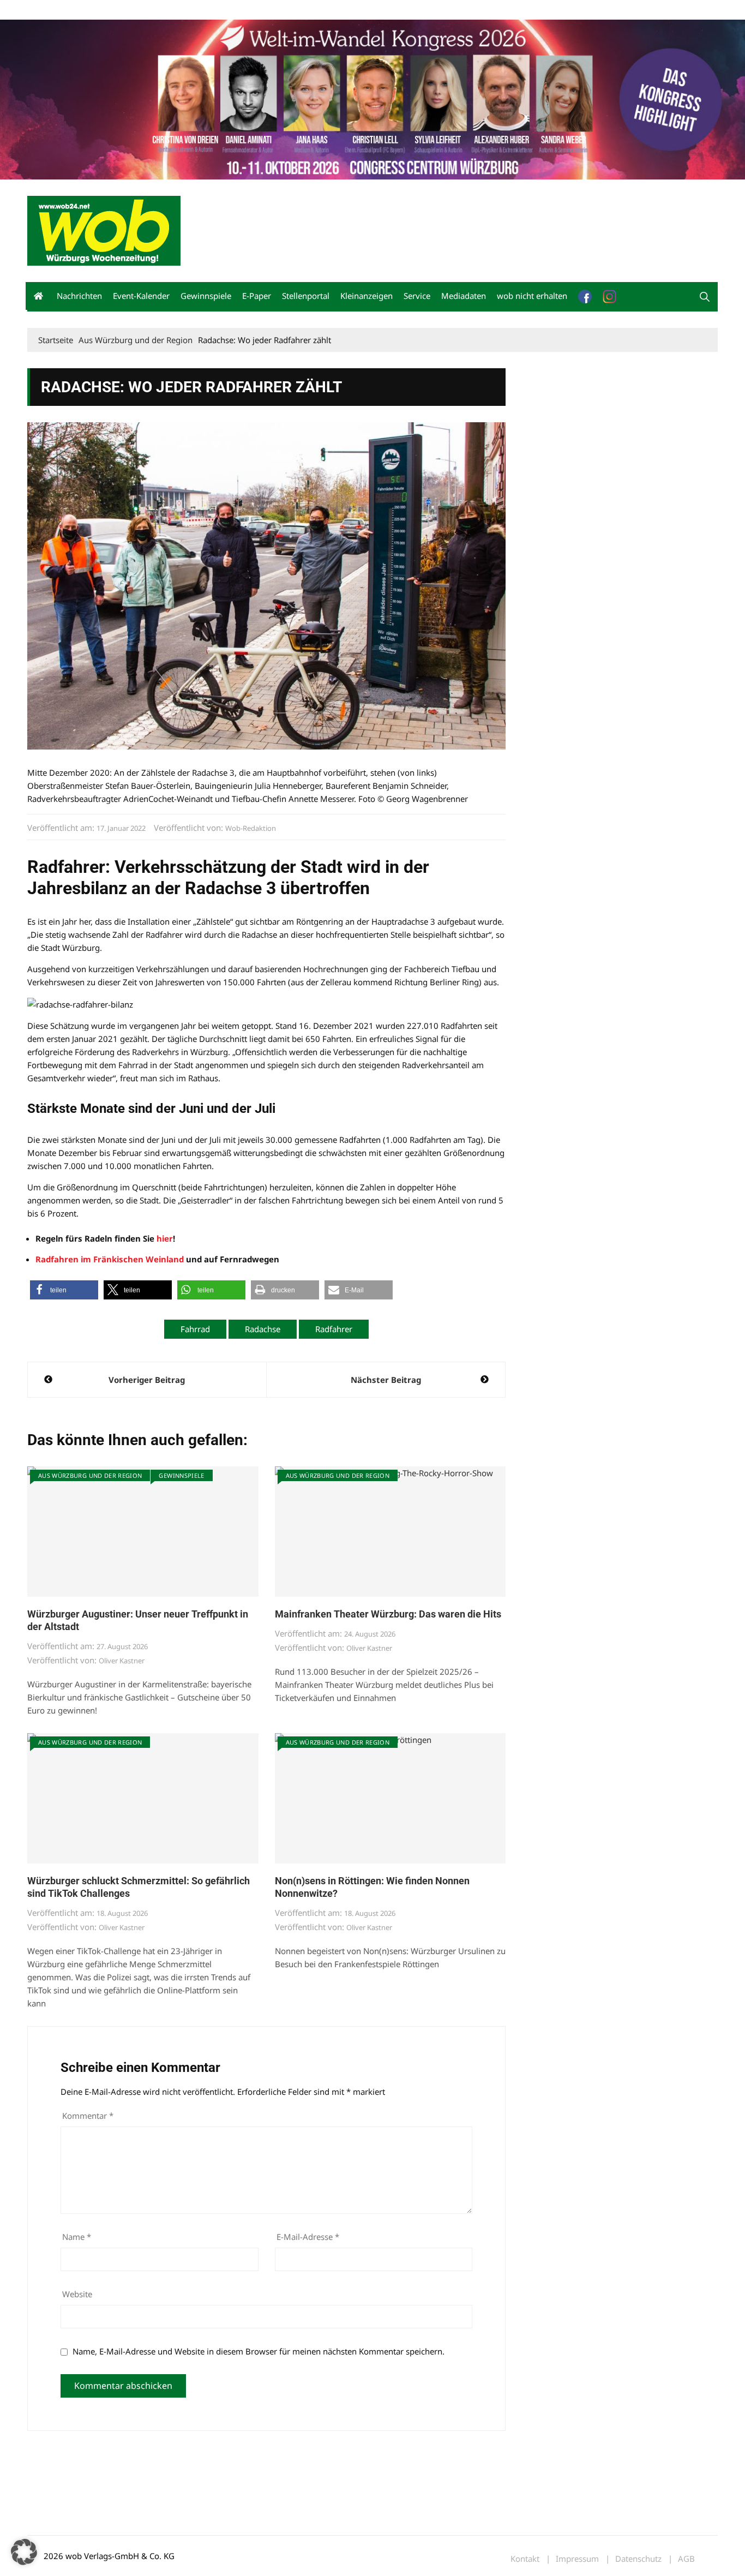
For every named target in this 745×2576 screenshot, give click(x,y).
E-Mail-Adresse (308, 2237)
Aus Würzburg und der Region (90, 1475)
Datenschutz (638, 2559)
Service (417, 296)
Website (77, 2294)
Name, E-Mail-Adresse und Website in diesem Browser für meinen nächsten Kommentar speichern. (259, 2351)
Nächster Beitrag (386, 1380)
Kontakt (152, 10)
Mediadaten (47, 10)
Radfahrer (334, 1329)
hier (164, 1238)
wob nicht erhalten (103, 10)
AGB (686, 2559)
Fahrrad (195, 1329)
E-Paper (257, 296)
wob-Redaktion (251, 828)
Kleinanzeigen (367, 296)
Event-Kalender (141, 296)
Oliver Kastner (122, 1661)
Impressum (189, 10)
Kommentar (88, 2116)
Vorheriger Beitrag (147, 1380)
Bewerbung (232, 10)
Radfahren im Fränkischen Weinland (110, 1259)
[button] (705, 297)
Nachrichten (79, 296)
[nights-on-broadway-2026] (372, 98)
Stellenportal (306, 296)
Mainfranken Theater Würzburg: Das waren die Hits (388, 1614)
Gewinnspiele (206, 296)
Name (77, 2237)
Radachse (263, 1329)
